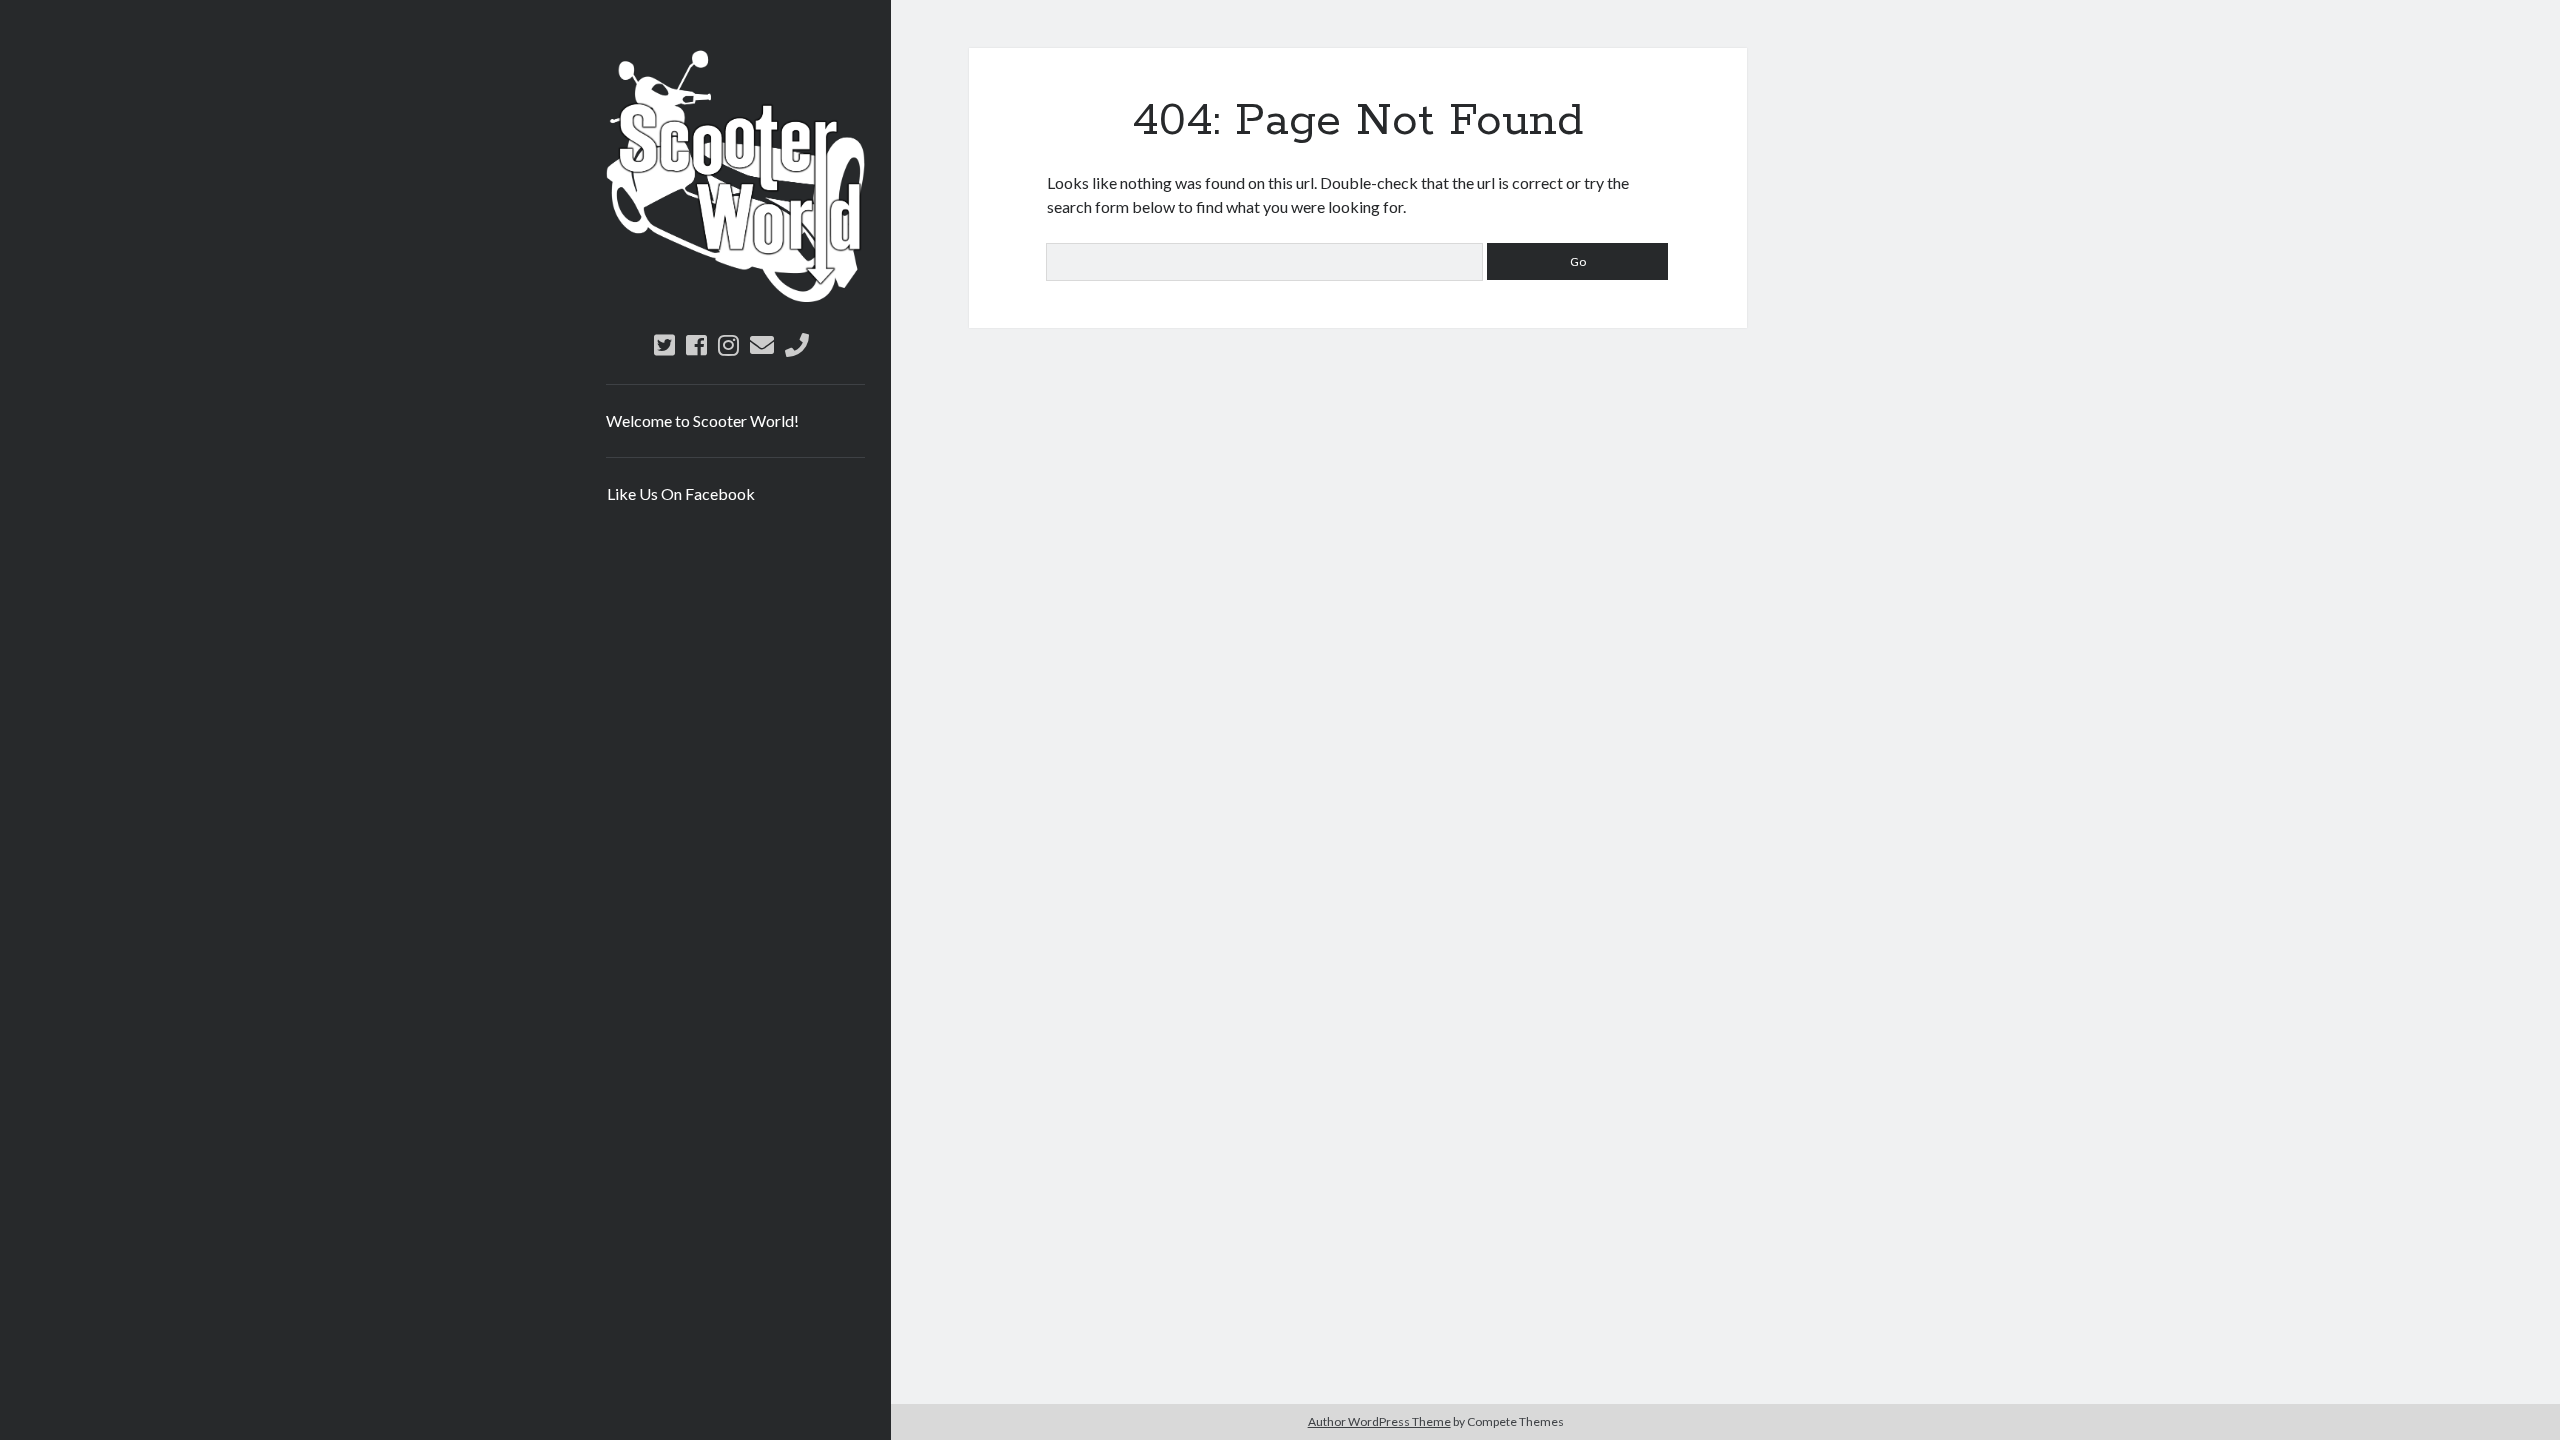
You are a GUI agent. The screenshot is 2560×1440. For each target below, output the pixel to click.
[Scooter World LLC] (735, 295)
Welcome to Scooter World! (702, 420)
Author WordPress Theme (1379, 1421)
